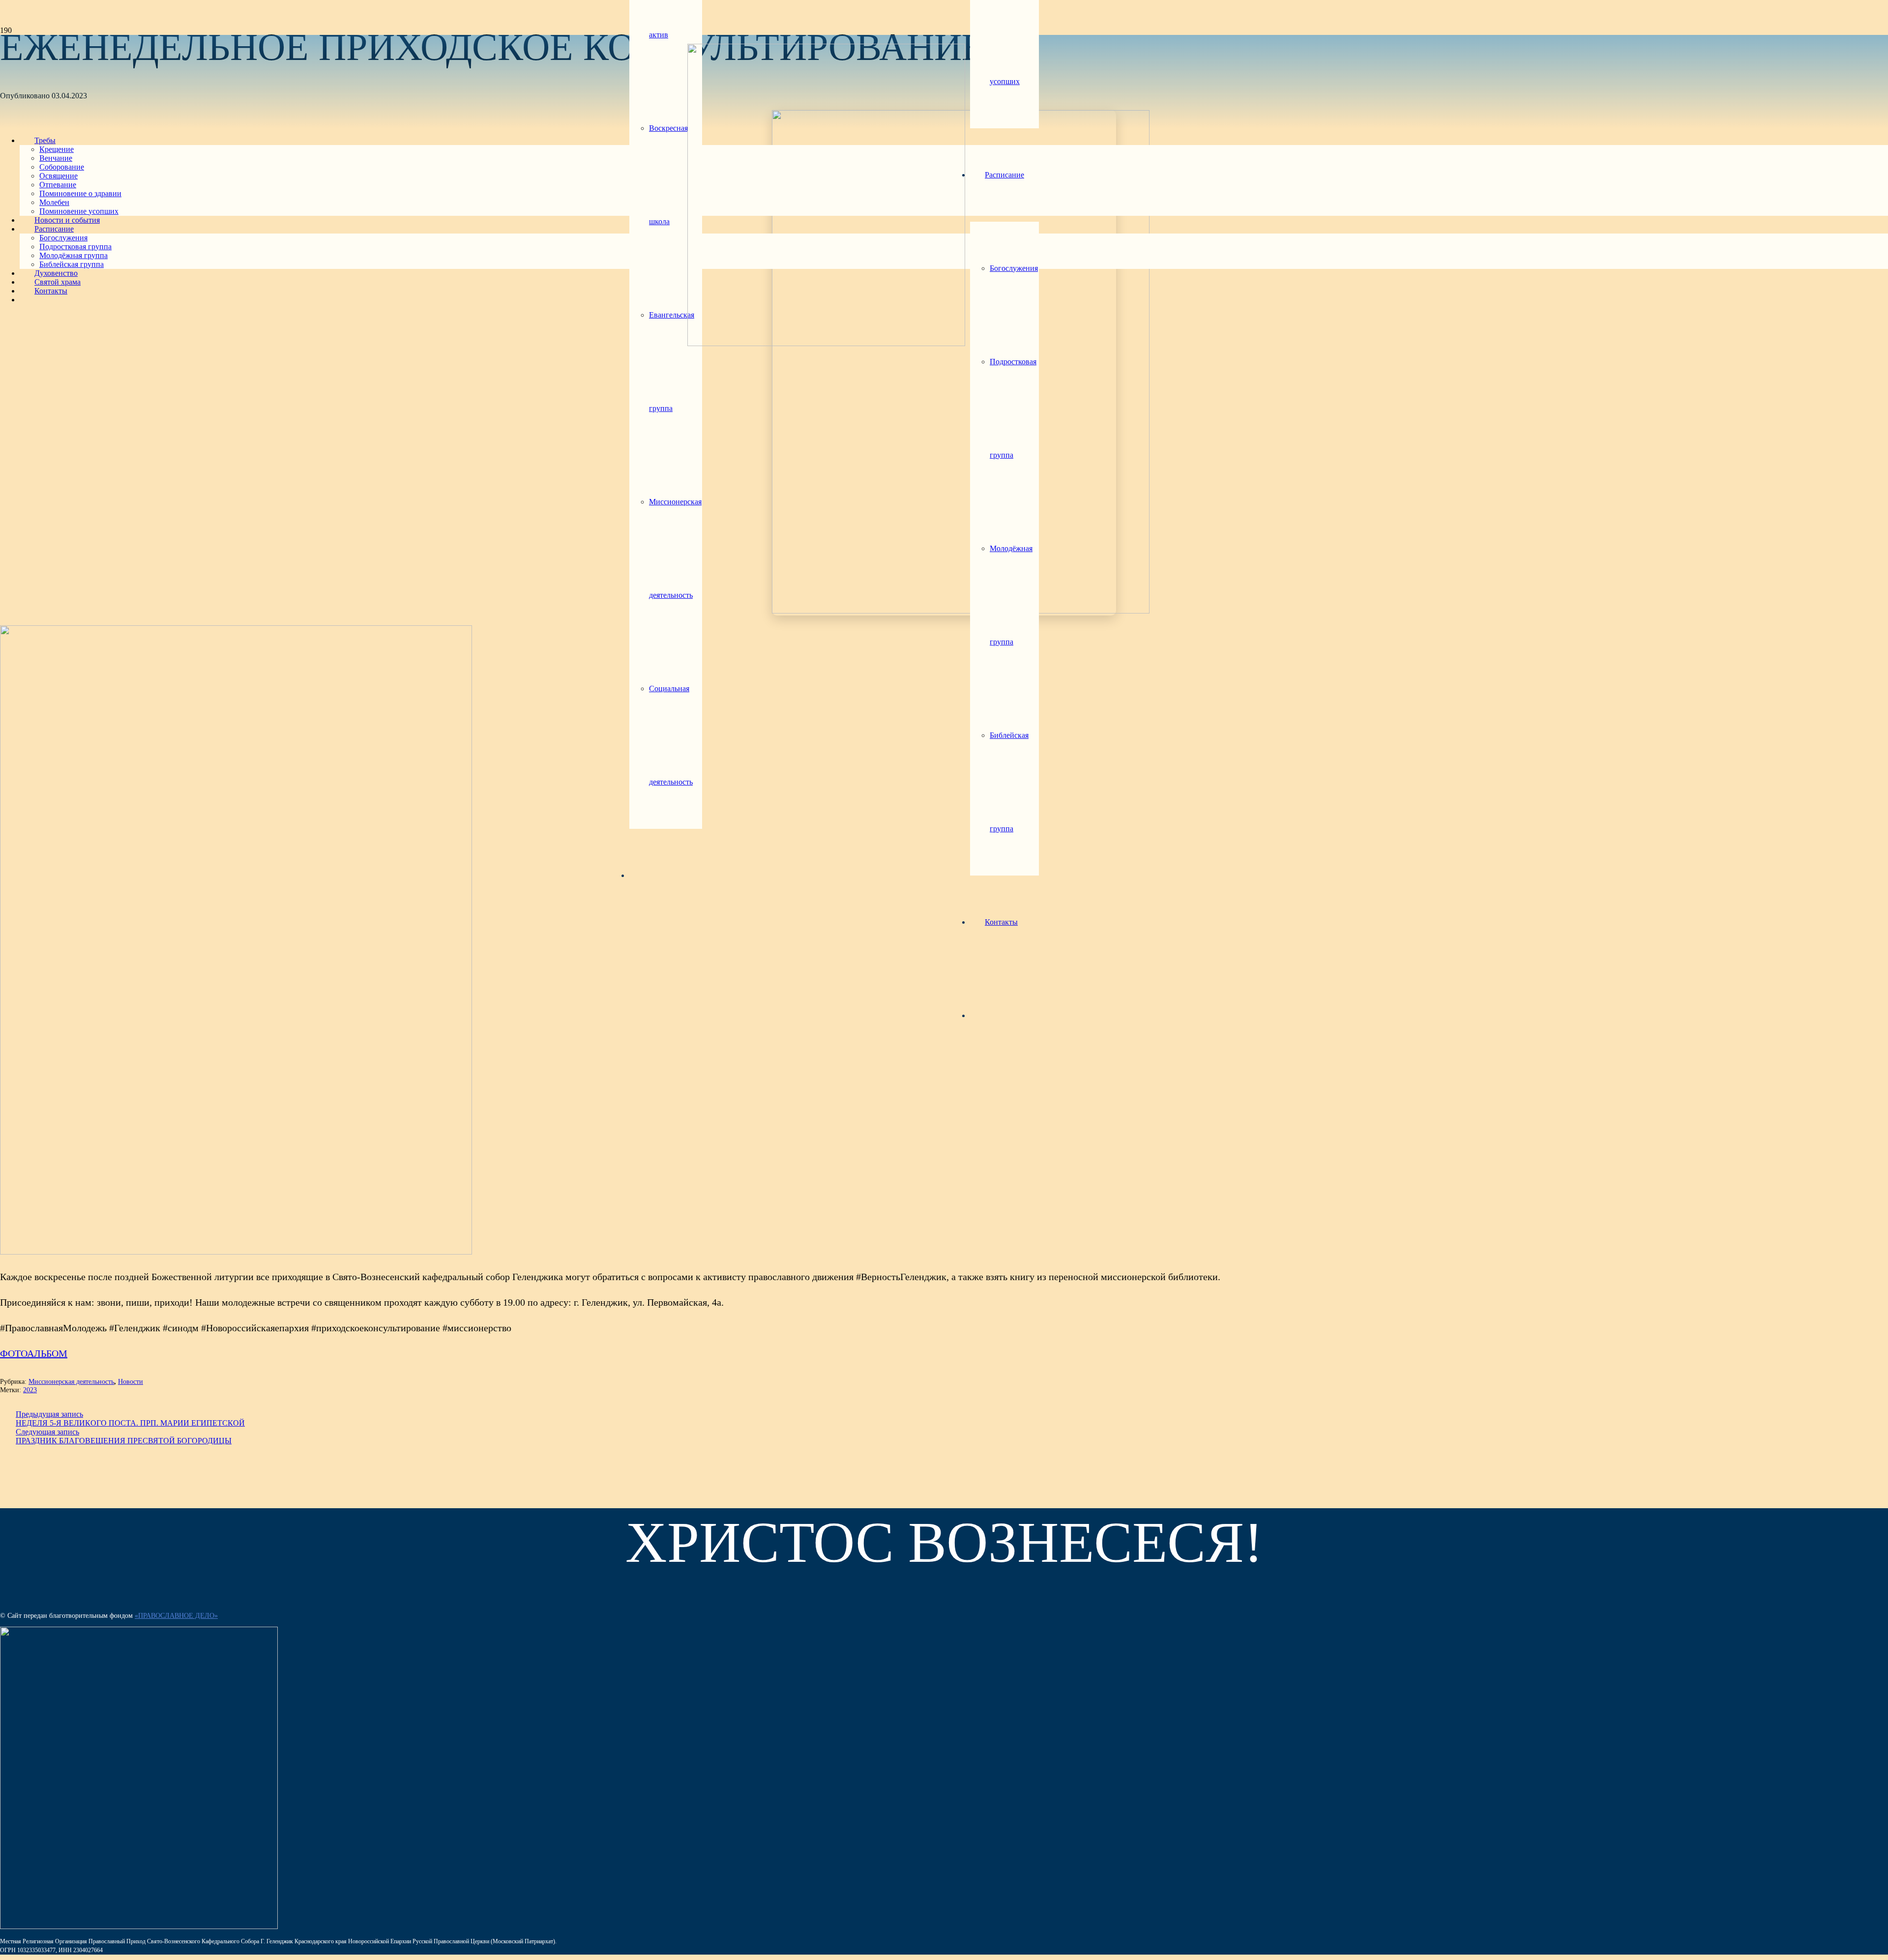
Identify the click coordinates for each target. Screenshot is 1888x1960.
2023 (30, 1390)
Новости (131, 1381)
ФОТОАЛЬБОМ (34, 1353)
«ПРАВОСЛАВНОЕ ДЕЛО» (176, 1616)
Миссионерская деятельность (71, 1381)
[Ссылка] (826, 343)
